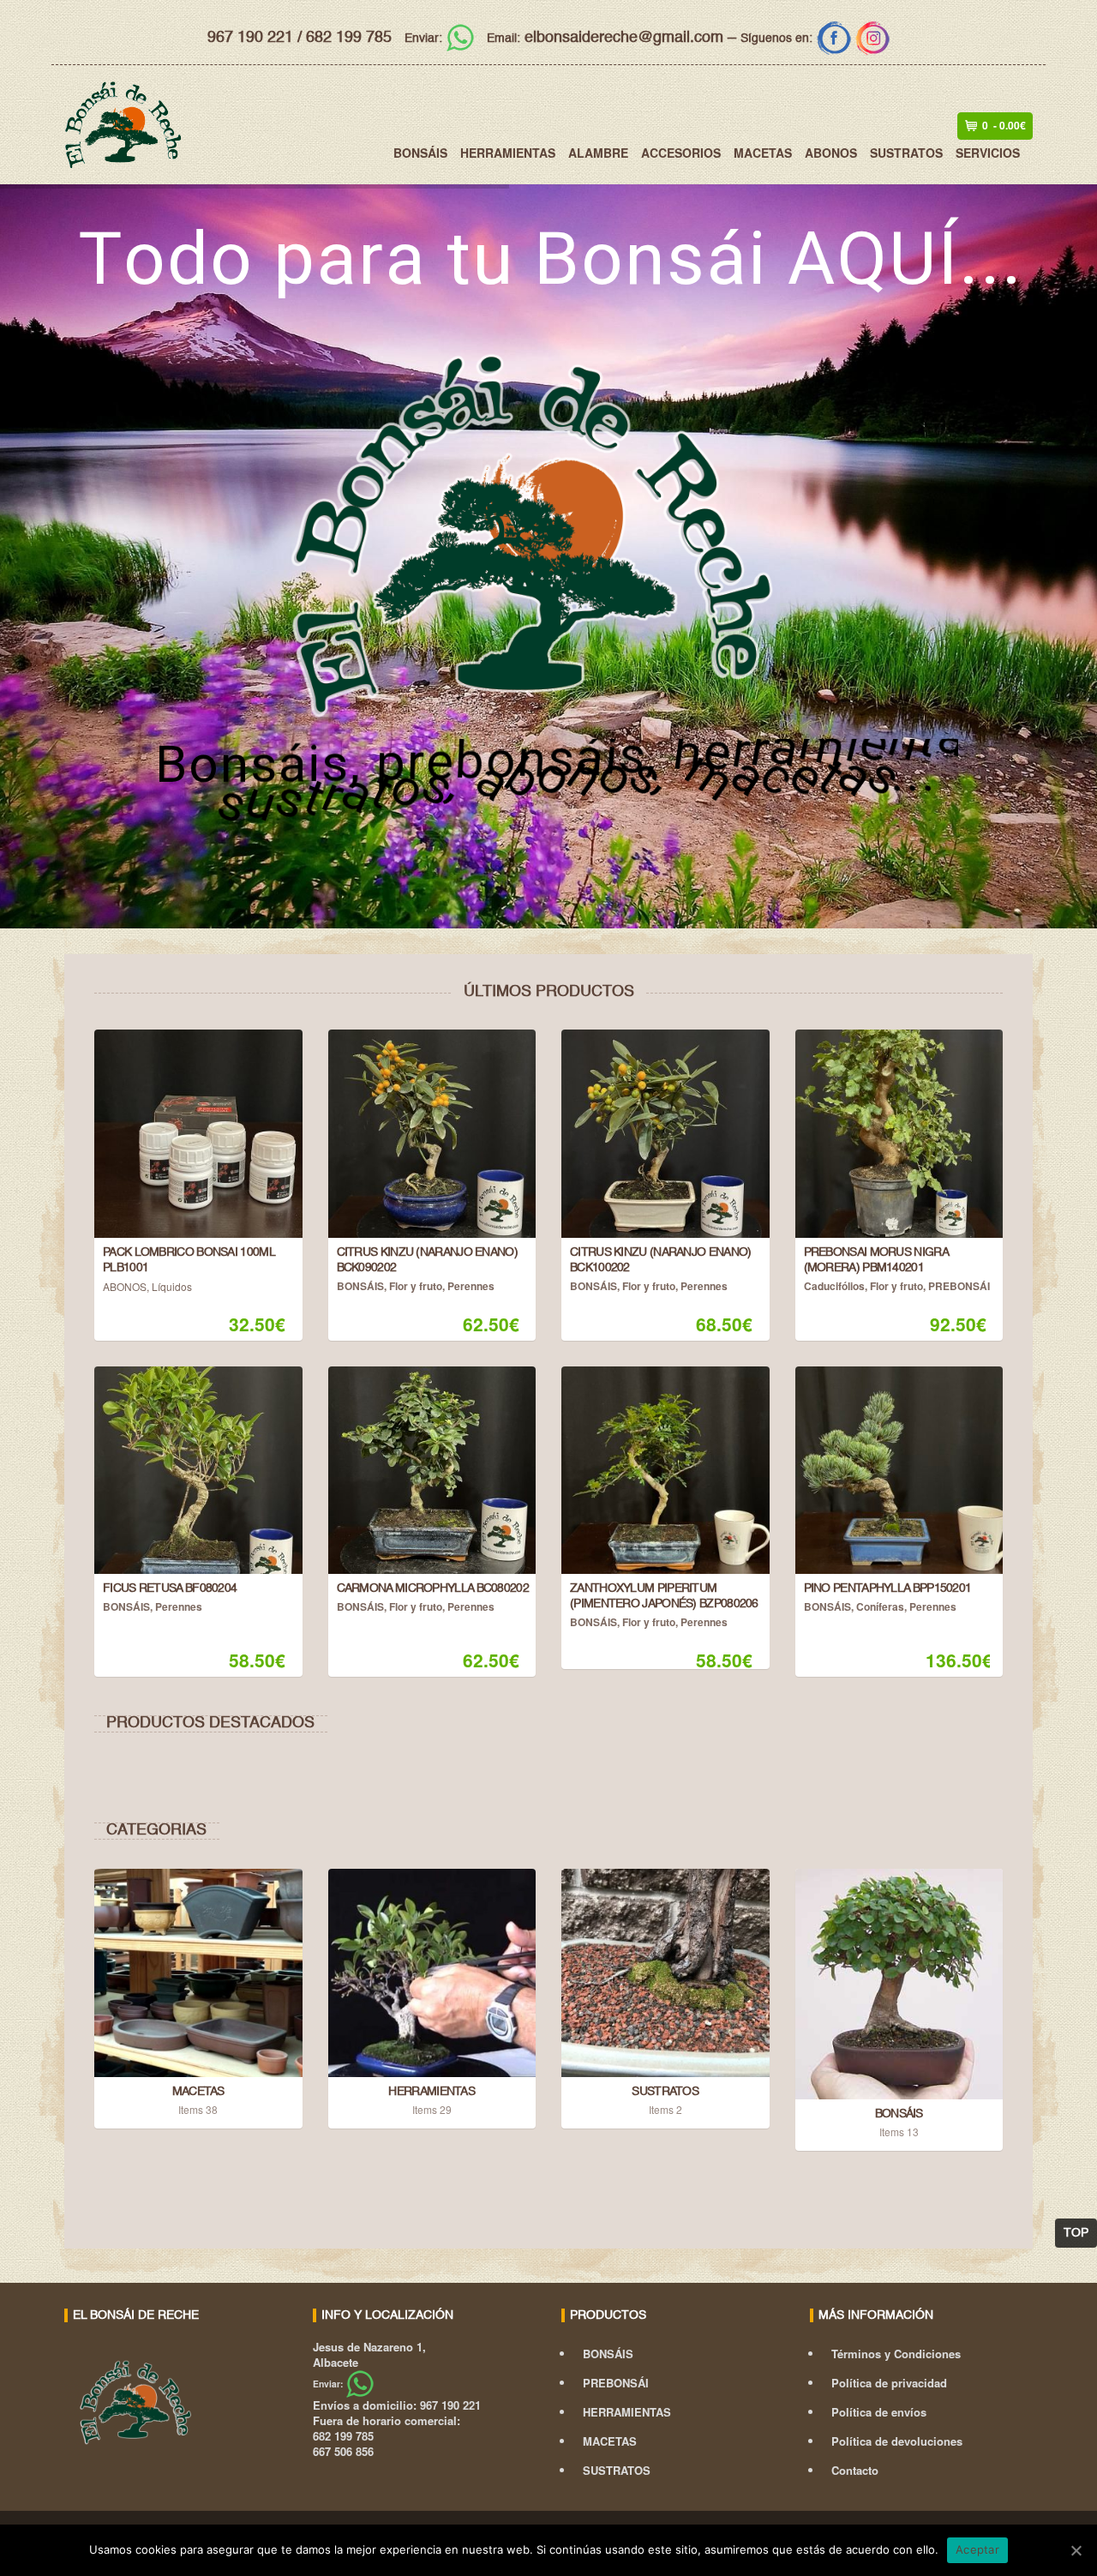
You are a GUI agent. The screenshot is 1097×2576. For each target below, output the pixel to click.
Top (1076, 2233)
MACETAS (763, 153)
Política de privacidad (889, 2383)
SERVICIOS (988, 153)
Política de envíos (879, 2412)
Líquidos (172, 1286)
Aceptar (977, 2549)
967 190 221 (250, 38)
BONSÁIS (420, 153)
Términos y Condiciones (896, 2354)
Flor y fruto (416, 1286)
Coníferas (880, 1606)
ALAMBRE (598, 153)
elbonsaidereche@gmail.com (605, 38)
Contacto (855, 2470)
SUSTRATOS (906, 153)
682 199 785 (349, 38)
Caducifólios (834, 1286)
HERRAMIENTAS (508, 153)
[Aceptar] (1076, 2550)
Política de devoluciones (897, 2441)
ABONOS (831, 153)
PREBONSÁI (959, 1286)
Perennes (471, 1286)
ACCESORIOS (681, 153)
